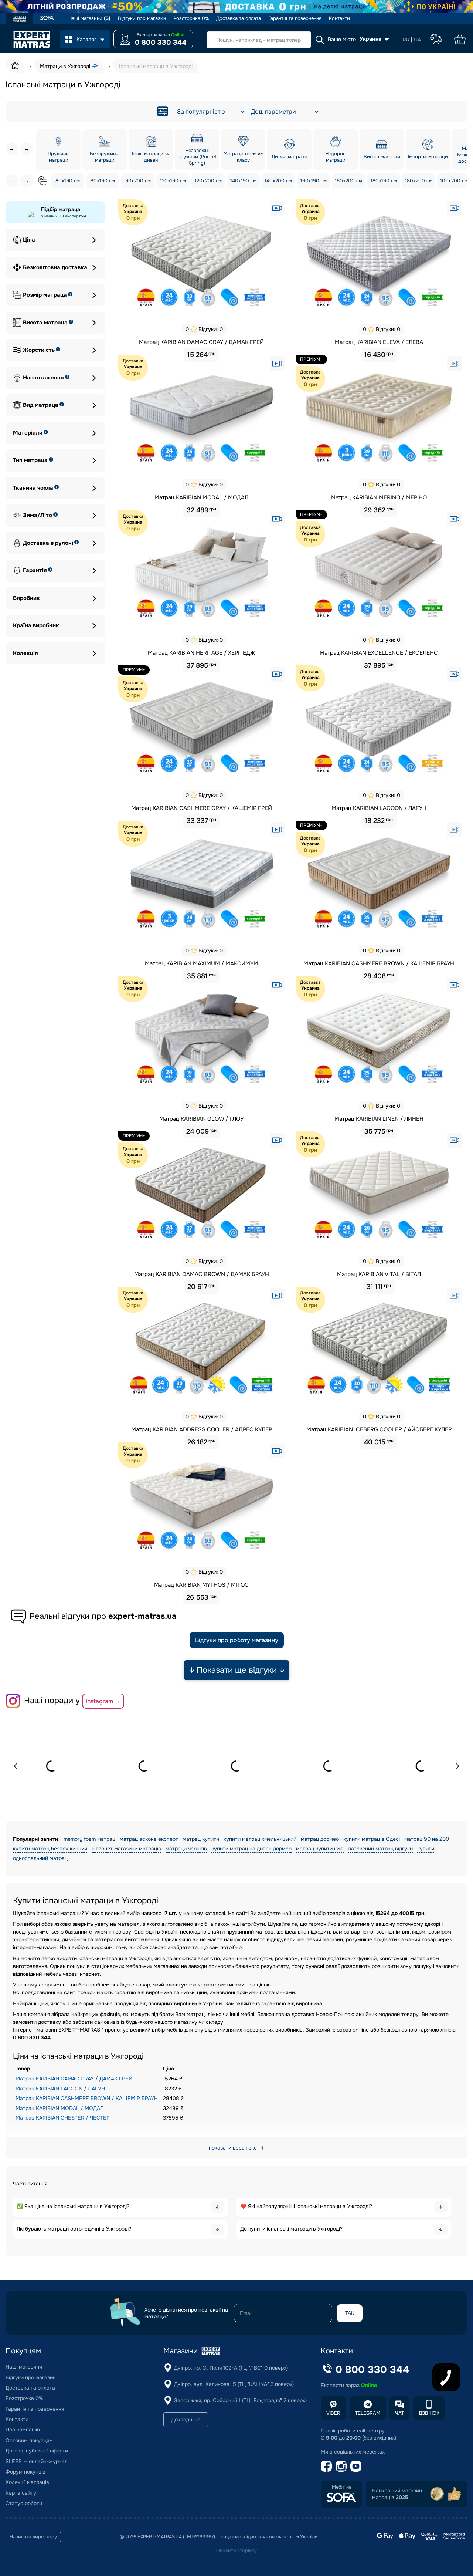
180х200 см (419, 181)
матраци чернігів (186, 1849)
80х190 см (68, 181)
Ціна (29, 240)
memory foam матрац (89, 1839)
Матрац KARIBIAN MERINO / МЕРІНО (379, 497)
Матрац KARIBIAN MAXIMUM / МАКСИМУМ (202, 963)
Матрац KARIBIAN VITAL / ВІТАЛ (379, 1274)
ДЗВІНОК (429, 2413)
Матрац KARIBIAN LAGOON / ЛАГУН (379, 808)
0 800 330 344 (161, 43)
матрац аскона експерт (149, 1839)
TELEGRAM (368, 2413)
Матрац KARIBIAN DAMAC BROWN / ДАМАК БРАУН (202, 1274)
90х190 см (103, 181)
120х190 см (173, 181)
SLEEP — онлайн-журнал (37, 2461)
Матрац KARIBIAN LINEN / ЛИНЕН (379, 1119)
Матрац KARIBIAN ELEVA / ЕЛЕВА (379, 342)
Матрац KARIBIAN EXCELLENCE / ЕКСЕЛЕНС (379, 653)
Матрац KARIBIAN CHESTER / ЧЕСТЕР (63, 2118)
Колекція (25, 653)
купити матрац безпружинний (50, 1849)
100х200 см (454, 181)
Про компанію (23, 2430)
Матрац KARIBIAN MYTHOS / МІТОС (201, 1585)
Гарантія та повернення (295, 18)
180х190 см (384, 181)
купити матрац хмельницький (260, 1839)
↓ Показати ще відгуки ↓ (237, 1670)
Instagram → (103, 1701)
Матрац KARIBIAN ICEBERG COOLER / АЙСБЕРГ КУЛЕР (379, 1429)
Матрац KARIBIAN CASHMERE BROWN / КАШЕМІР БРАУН (379, 963)
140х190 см (243, 181)
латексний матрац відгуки (380, 1849)
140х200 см (278, 181)
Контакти (339, 18)
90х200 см (138, 181)
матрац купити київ (320, 1849)
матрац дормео (320, 1839)
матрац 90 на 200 (427, 1839)
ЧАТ (399, 2413)
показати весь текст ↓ (237, 2148)
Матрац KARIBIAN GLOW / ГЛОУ (201, 1119)
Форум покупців (25, 2472)
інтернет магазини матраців (126, 1849)
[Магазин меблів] (47, 19)
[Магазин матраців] (19, 20)
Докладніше (186, 2420)
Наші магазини (89, 18)
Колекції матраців (27, 2482)
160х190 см (314, 181)
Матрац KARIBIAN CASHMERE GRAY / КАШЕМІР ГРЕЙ (202, 808)
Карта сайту (21, 2493)
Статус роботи (24, 2503)
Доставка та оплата (239, 18)
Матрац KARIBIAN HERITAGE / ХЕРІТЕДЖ (201, 653)
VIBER (333, 2413)
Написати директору (33, 2537)
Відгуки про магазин (142, 18)
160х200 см (348, 181)
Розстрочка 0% (191, 18)
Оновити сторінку (236, 2550)
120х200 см (208, 181)
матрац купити (201, 1839)
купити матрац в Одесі (372, 1839)
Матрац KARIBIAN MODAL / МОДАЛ (201, 497)
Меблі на (342, 2487)
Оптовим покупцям (29, 2440)
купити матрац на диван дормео (251, 1849)
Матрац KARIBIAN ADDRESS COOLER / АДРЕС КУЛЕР (202, 1429)
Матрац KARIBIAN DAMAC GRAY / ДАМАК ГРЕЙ (201, 342)
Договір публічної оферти (37, 2451)
